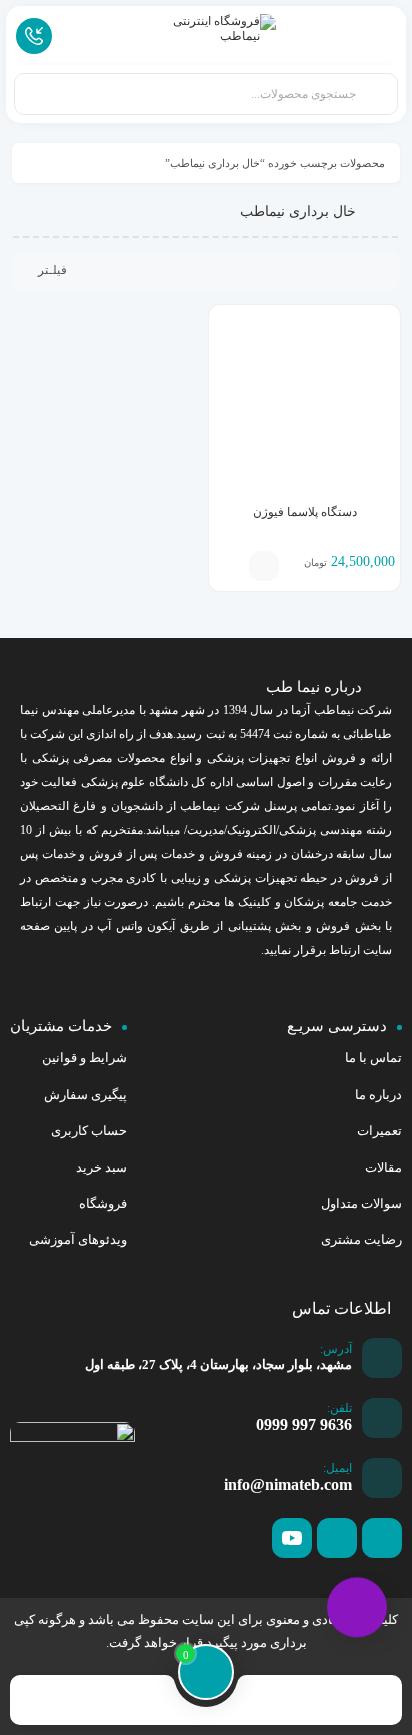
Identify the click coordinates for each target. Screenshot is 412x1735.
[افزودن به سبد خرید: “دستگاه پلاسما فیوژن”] (264, 566)
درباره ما (378, 1094)
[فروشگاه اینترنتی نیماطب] (206, 34)
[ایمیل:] (382, 1478)
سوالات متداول (361, 1203)
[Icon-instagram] (337, 1538)
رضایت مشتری (361, 1239)
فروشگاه (103, 1203)
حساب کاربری (89, 1130)
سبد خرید (101, 1167)
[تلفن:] (382, 1418)
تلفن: (339, 1408)
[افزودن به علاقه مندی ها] (234, 566)
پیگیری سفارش (85, 1094)
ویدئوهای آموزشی (78, 1239)
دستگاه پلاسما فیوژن (305, 512)
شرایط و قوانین (84, 1057)
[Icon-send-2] (382, 1538)
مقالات (383, 1167)
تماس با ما (373, 1057)
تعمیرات (379, 1130)
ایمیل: (337, 1468)
